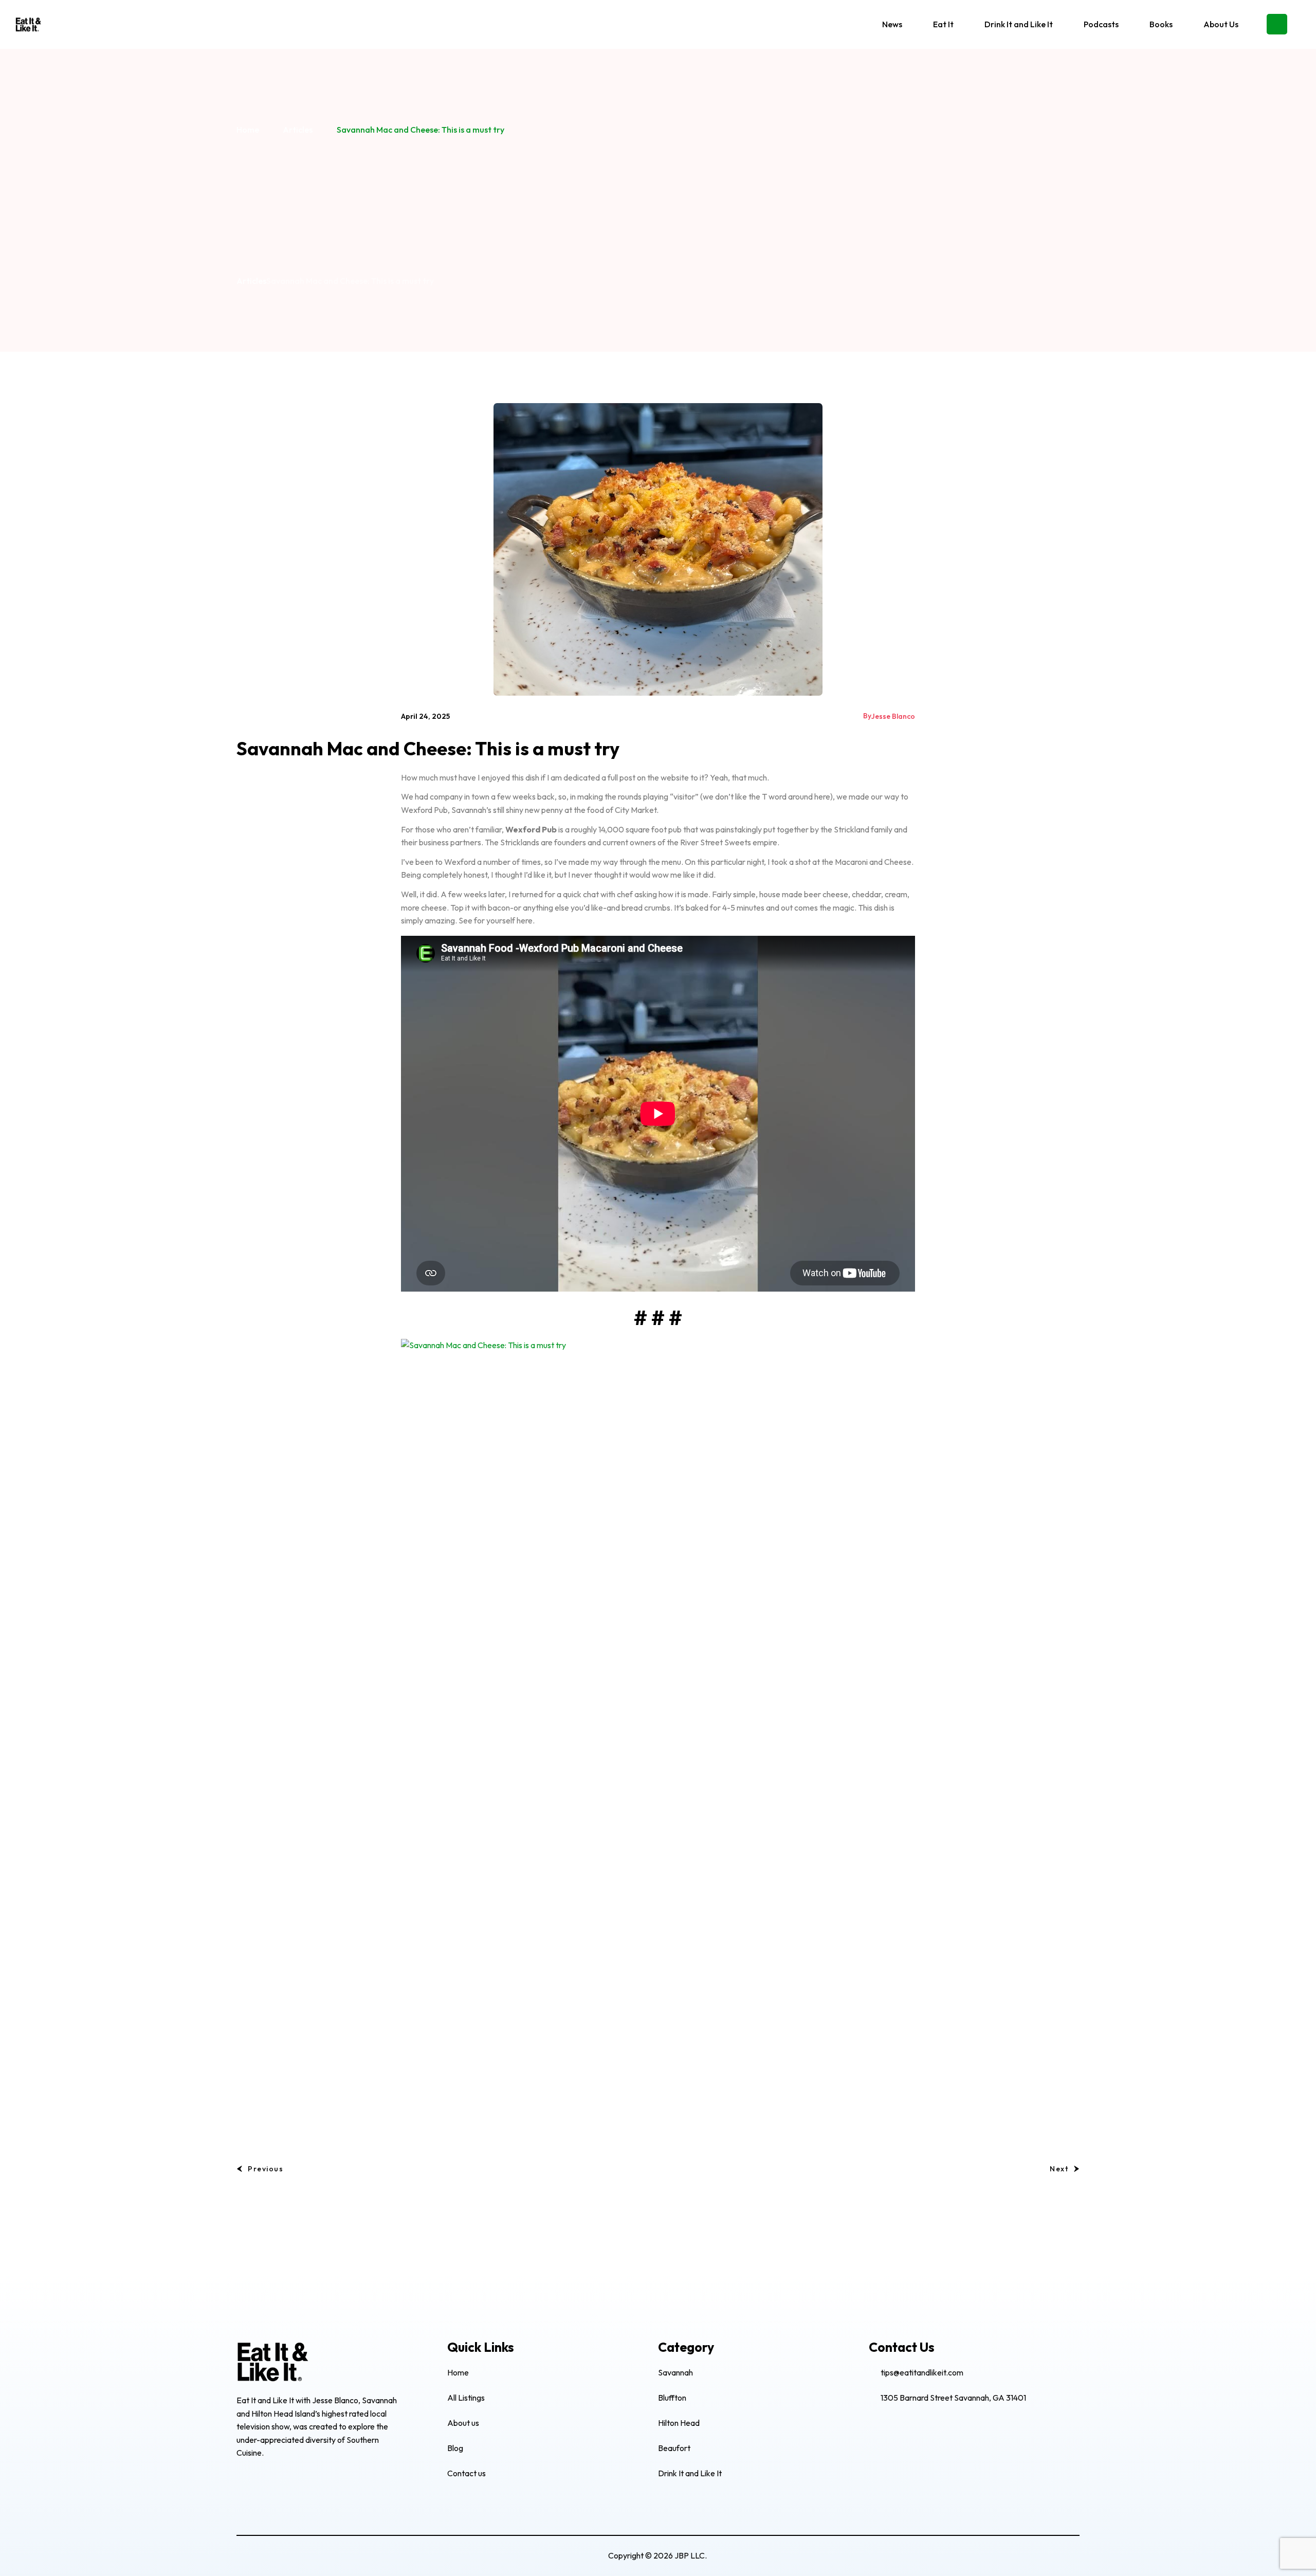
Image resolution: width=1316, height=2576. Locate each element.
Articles (298, 130)
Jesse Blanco (893, 716)
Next (1059, 2169)
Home (248, 130)
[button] (1277, 24)
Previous (266, 2169)
